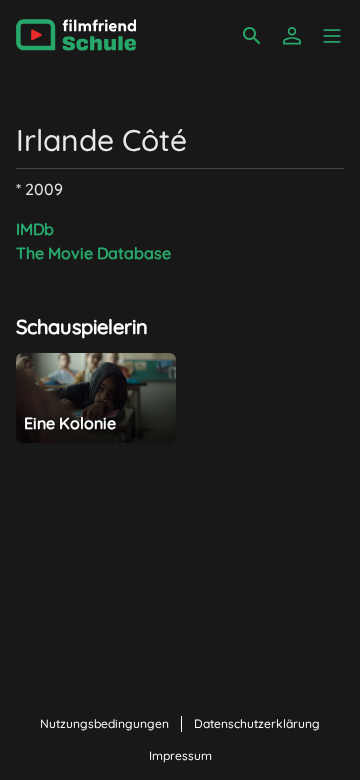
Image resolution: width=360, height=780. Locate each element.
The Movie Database (93, 253)
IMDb (35, 229)
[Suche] (252, 36)
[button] (332, 36)
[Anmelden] (292, 36)
